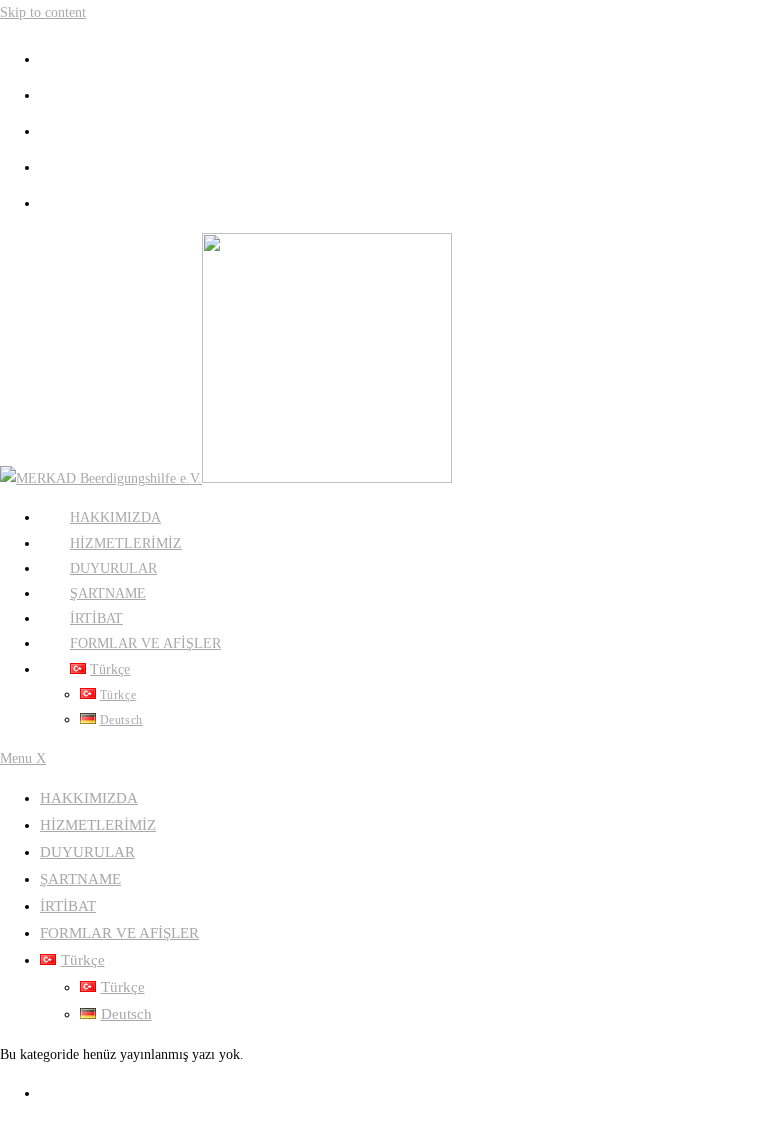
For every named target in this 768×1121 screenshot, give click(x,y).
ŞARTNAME (80, 879)
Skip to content (43, 12)
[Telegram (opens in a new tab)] (50, 201)
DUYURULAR (87, 852)
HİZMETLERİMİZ (98, 825)
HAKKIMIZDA (89, 798)
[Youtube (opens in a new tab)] (50, 165)
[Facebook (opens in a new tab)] (50, 93)
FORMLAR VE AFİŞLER (119, 933)
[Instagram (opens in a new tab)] (50, 129)
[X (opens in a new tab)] (50, 57)
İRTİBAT (68, 906)
